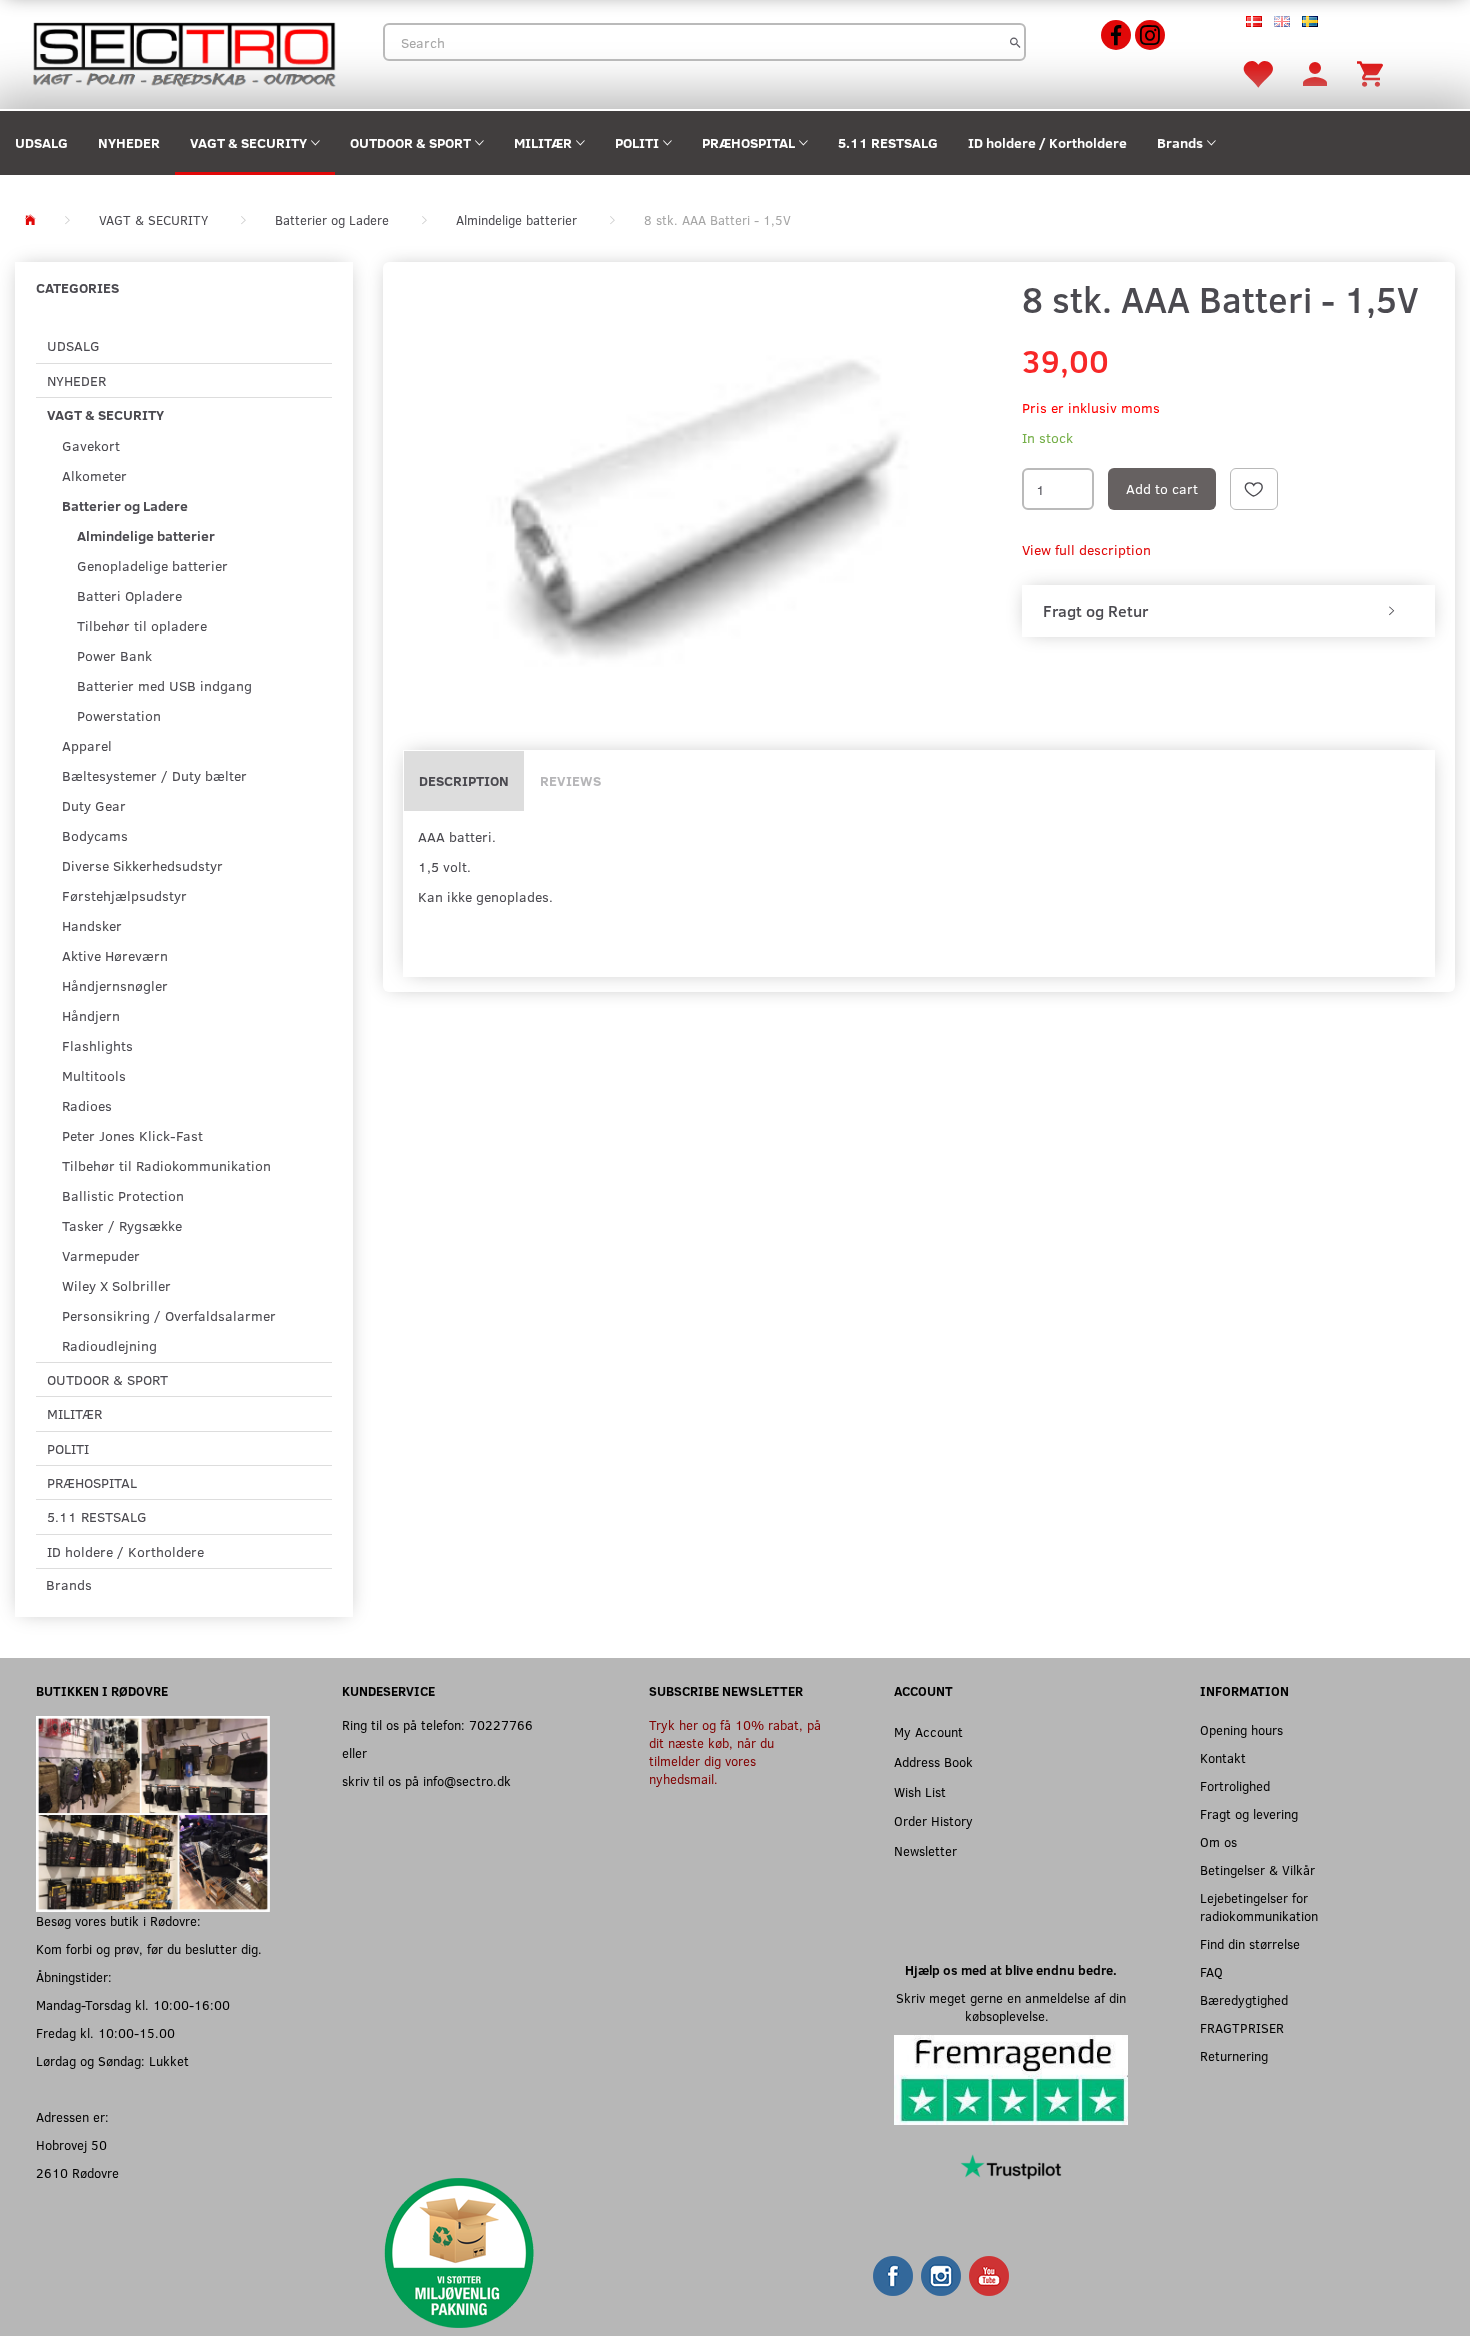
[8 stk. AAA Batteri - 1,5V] (698, 498)
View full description (1086, 549)
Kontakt (1223, 1757)
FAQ (1211, 1971)
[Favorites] (1257, 72)
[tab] (1228, 611)
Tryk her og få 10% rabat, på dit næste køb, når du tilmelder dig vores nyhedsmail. (735, 1751)
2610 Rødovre (77, 2172)
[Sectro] (183, 52)
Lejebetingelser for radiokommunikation (1259, 1906)
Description (464, 780)
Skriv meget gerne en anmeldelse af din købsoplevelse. (1011, 2006)
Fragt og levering (1249, 1813)
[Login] (1315, 72)
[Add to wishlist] (1254, 489)
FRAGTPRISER (1242, 2027)
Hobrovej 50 (71, 2144)
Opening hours (1241, 1729)
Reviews (570, 780)
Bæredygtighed (1244, 1999)
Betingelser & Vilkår (1257, 1869)
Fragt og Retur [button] (1095, 611)
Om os (1218, 1841)
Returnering (1234, 2055)
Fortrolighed (1235, 1785)
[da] (1254, 20)
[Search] (1015, 42)
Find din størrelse (1250, 1943)
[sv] (1310, 20)
